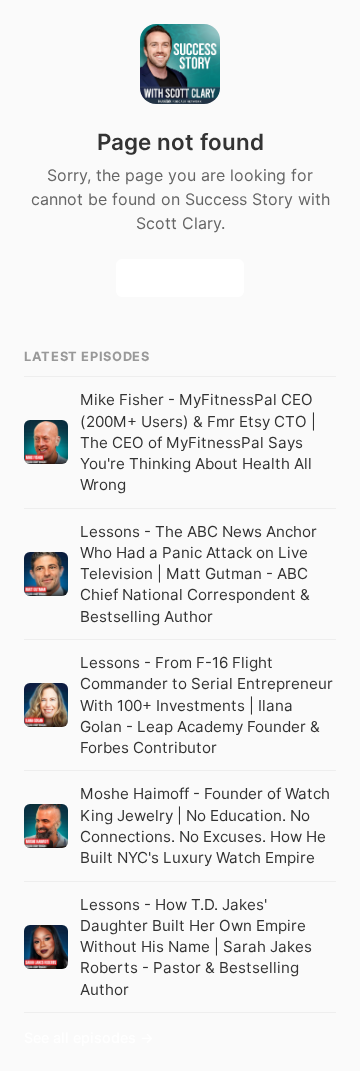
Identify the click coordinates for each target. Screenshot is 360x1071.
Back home (180, 278)
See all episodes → (89, 1037)
